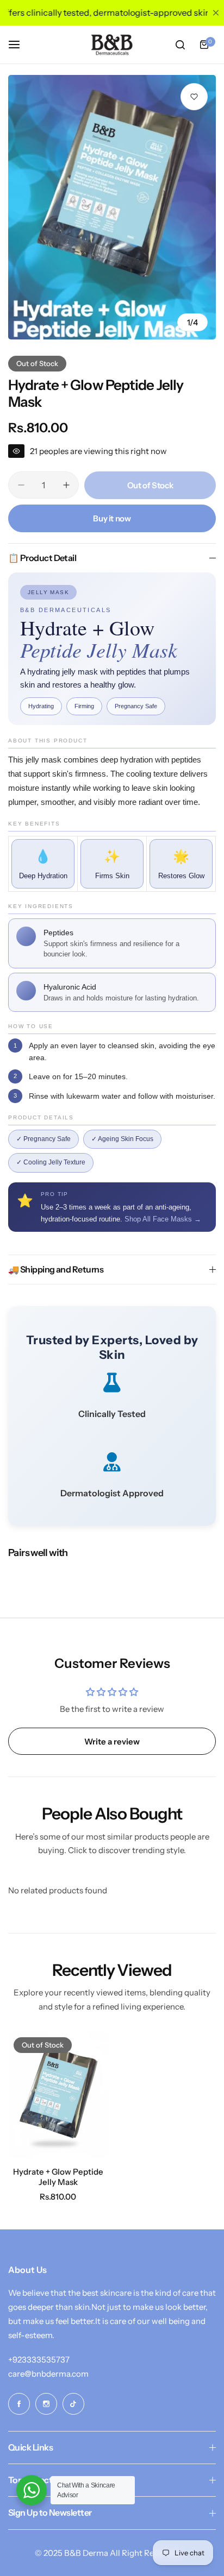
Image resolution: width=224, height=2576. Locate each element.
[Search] (180, 45)
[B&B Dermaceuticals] (112, 45)
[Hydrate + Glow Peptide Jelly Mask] (58, 2095)
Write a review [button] (112, 1742)
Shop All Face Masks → (163, 1219)
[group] (112, 207)
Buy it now (112, 518)
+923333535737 (39, 2360)
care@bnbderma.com (48, 2374)
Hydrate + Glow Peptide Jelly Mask (58, 2177)
